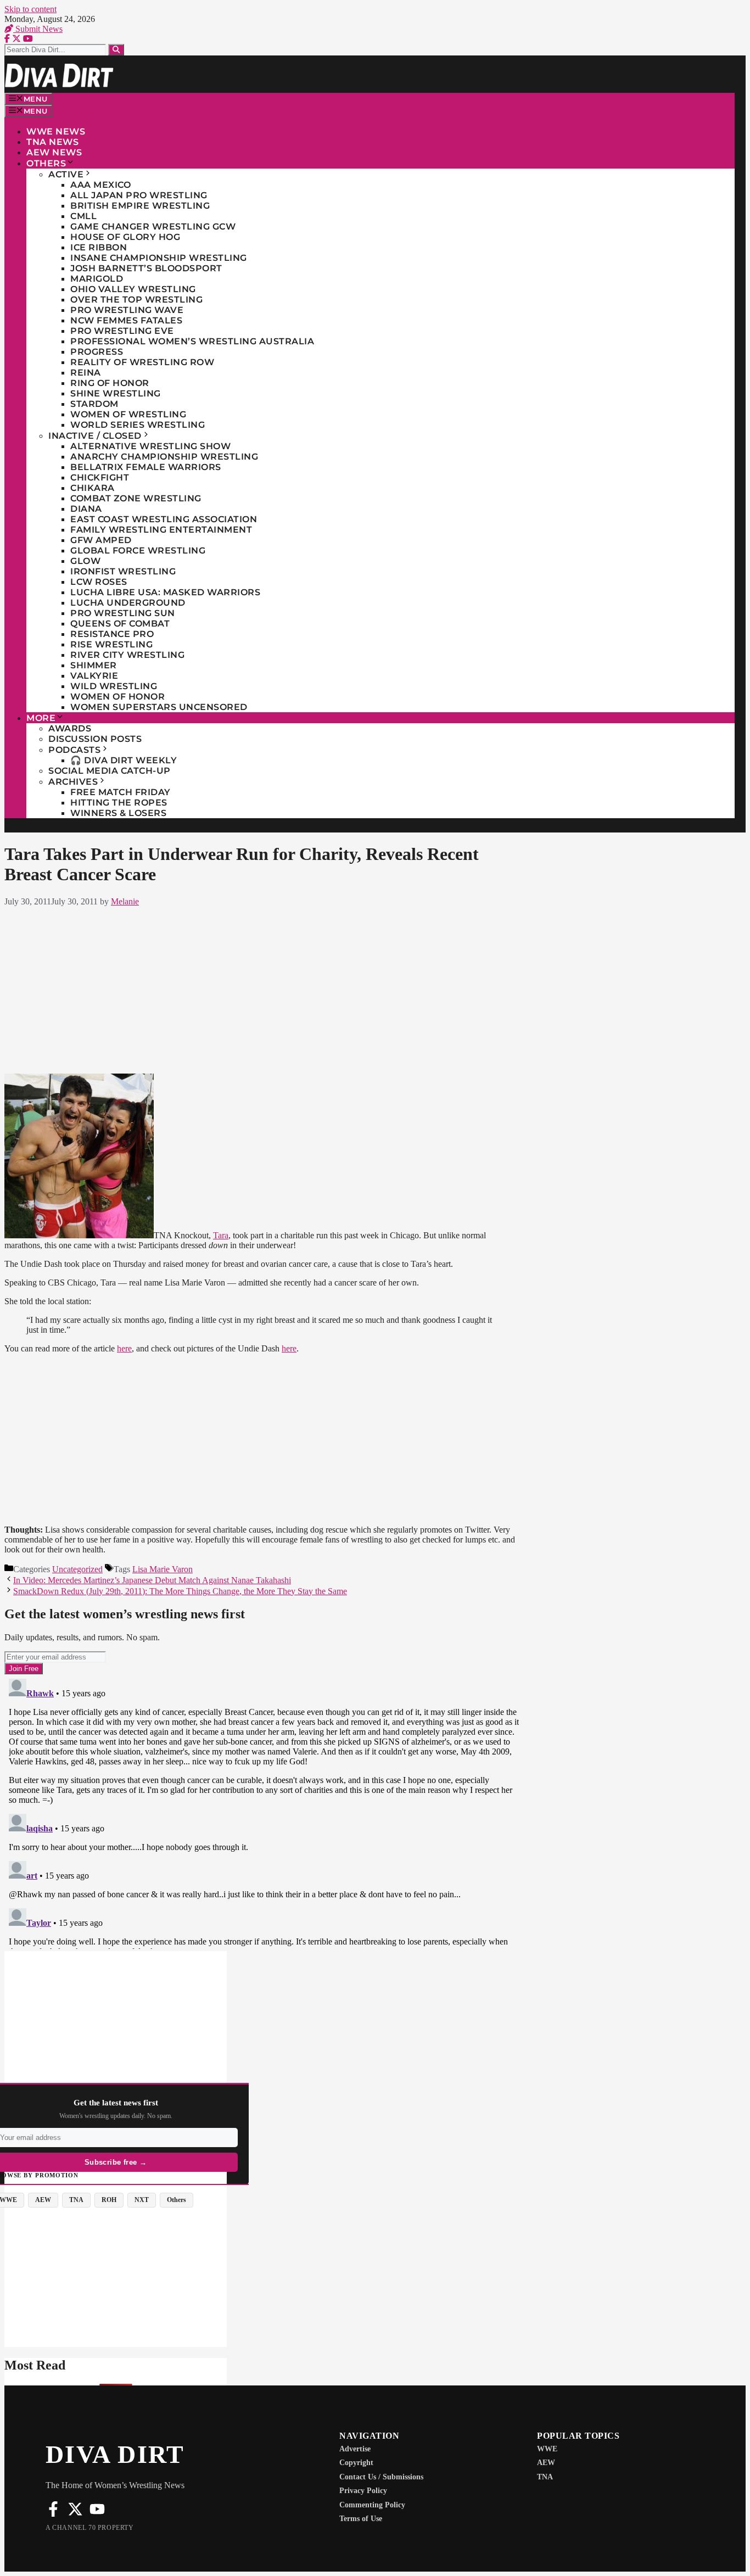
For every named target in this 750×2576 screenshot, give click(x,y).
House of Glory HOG (125, 237)
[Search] (116, 50)
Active (66, 174)
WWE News (56, 132)
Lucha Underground (128, 603)
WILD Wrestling (114, 686)
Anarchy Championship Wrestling (164, 457)
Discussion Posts (95, 739)
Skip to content (30, 9)
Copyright (356, 2463)
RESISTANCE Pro (112, 634)
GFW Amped (101, 540)
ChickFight (100, 477)
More (41, 718)
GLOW (85, 561)
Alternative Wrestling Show (150, 446)
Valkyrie (94, 676)
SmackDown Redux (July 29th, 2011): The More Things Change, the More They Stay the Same (180, 1591)
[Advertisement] (264, 988)
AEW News (54, 152)
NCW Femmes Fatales (126, 320)
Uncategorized (77, 1569)
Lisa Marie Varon (163, 1569)
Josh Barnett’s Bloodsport (146, 268)
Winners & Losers (118, 813)
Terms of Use (361, 2519)
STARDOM (94, 404)
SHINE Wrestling (116, 393)
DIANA (86, 509)
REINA (86, 373)
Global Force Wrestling (138, 551)
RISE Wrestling (111, 644)
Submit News (38, 29)
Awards (70, 728)
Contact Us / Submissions (381, 2477)
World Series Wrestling (138, 425)
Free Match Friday (121, 792)
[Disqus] (264, 1812)
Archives (73, 782)
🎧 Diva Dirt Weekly (124, 760)
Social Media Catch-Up (110, 771)
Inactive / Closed (95, 436)
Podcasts (74, 750)
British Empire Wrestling (140, 206)
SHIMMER (94, 665)
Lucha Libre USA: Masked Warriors (165, 592)
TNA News (52, 142)
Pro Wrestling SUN (123, 613)
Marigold (97, 279)
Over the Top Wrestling (136, 300)
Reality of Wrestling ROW (142, 362)
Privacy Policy (363, 2491)
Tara (221, 1235)
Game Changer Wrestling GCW (153, 227)
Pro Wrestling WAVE (127, 310)
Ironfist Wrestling (123, 571)
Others (46, 163)
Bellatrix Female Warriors (146, 467)
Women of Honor (117, 697)
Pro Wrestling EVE (122, 331)
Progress (97, 352)
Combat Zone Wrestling (136, 498)
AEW (546, 2463)
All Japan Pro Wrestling (139, 195)
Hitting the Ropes (119, 803)
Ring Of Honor (110, 383)
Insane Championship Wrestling (159, 258)
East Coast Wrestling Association (164, 519)
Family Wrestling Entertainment (161, 530)
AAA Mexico (100, 185)
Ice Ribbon (99, 247)
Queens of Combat (120, 624)
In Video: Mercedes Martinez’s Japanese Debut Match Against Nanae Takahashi (152, 1580)
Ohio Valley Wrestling (133, 289)
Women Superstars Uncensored (159, 707)
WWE (547, 2449)
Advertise (355, 2449)
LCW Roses (99, 582)
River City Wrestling (127, 655)
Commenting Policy (372, 2505)
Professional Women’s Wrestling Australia (192, 341)
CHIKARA (93, 488)
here (124, 1348)
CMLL (83, 216)
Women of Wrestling (128, 414)
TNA (545, 2477)
